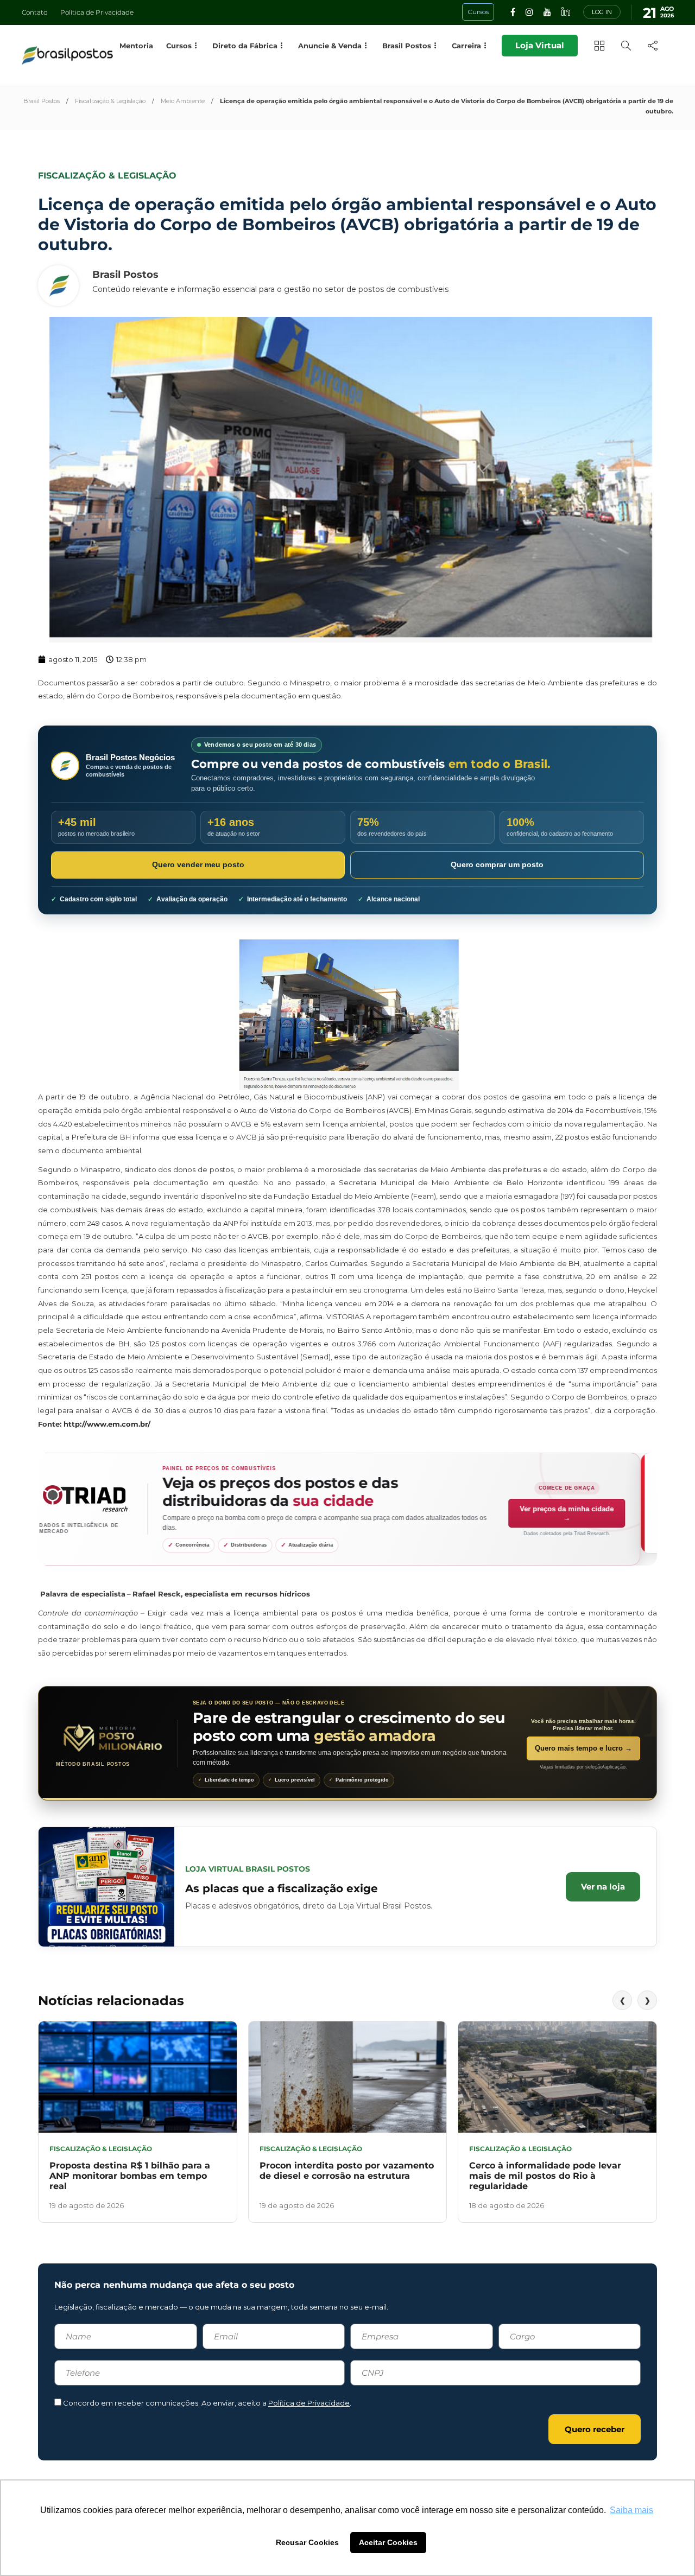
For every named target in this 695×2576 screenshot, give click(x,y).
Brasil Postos (42, 101)
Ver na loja (603, 1887)
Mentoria (136, 46)
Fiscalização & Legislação (110, 101)
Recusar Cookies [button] (307, 2542)
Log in (602, 12)
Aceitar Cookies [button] (388, 2542)
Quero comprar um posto (497, 864)
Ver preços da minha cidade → (583, 1513)
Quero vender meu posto (198, 864)
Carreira (466, 46)
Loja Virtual (540, 45)
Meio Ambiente (183, 101)
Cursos (179, 46)
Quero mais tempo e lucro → (583, 1748)
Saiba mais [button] (631, 2510)
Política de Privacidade (97, 12)
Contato (34, 12)
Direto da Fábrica (245, 46)
